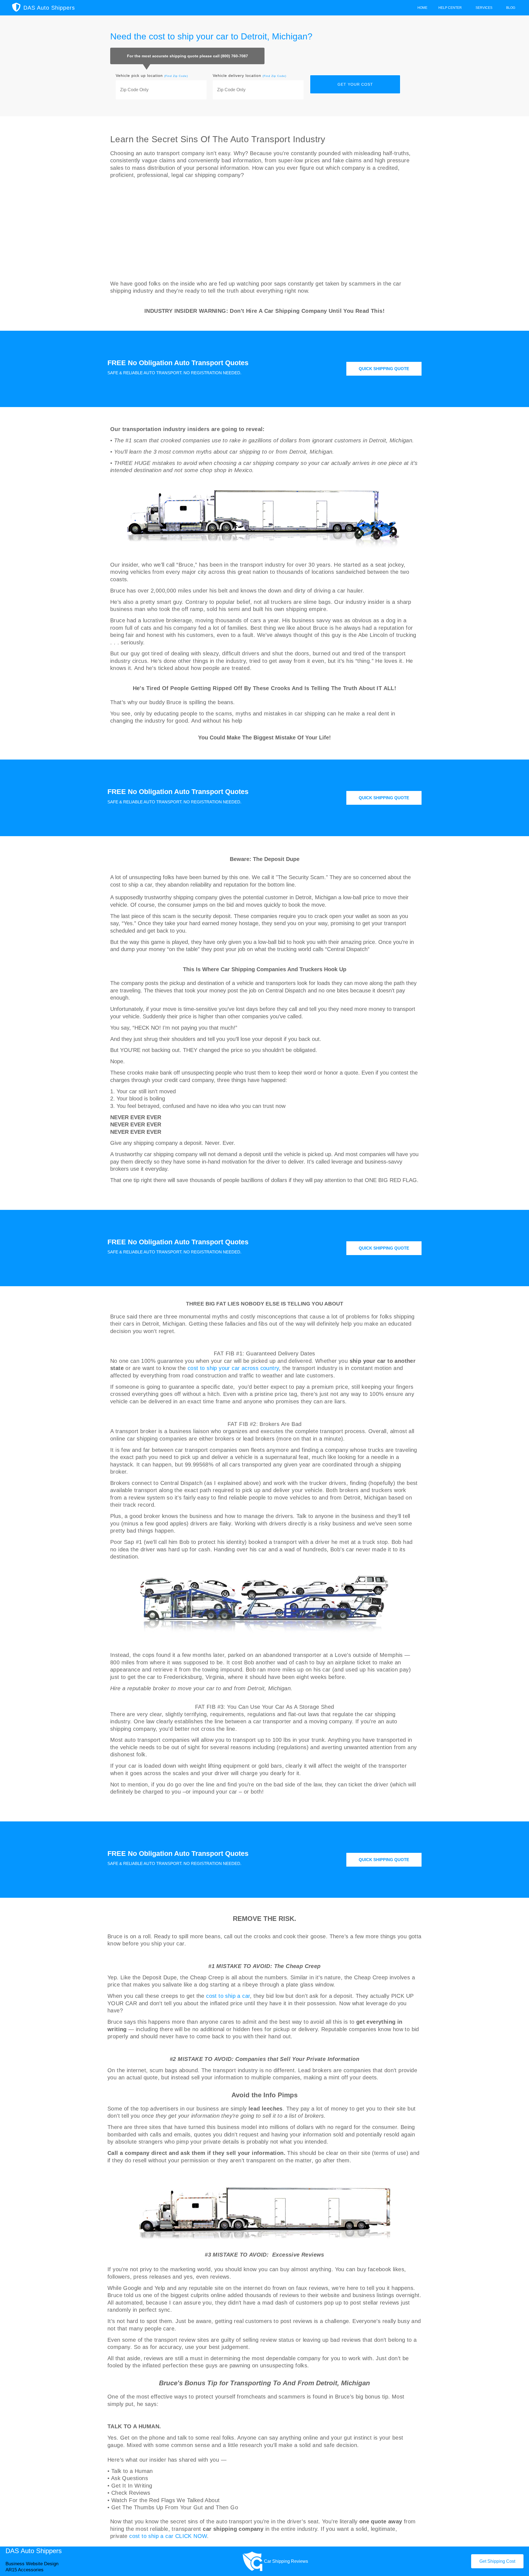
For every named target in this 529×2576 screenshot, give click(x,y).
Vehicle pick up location (152, 76)
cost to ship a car (228, 1996)
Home (422, 8)
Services (484, 8)
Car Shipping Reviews (286, 2561)
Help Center (450, 8)
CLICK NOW (191, 2536)
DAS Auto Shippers (49, 8)
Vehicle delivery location (249, 76)
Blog (511, 8)
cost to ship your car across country (233, 1368)
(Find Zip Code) (176, 76)
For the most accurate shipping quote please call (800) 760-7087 (187, 56)
